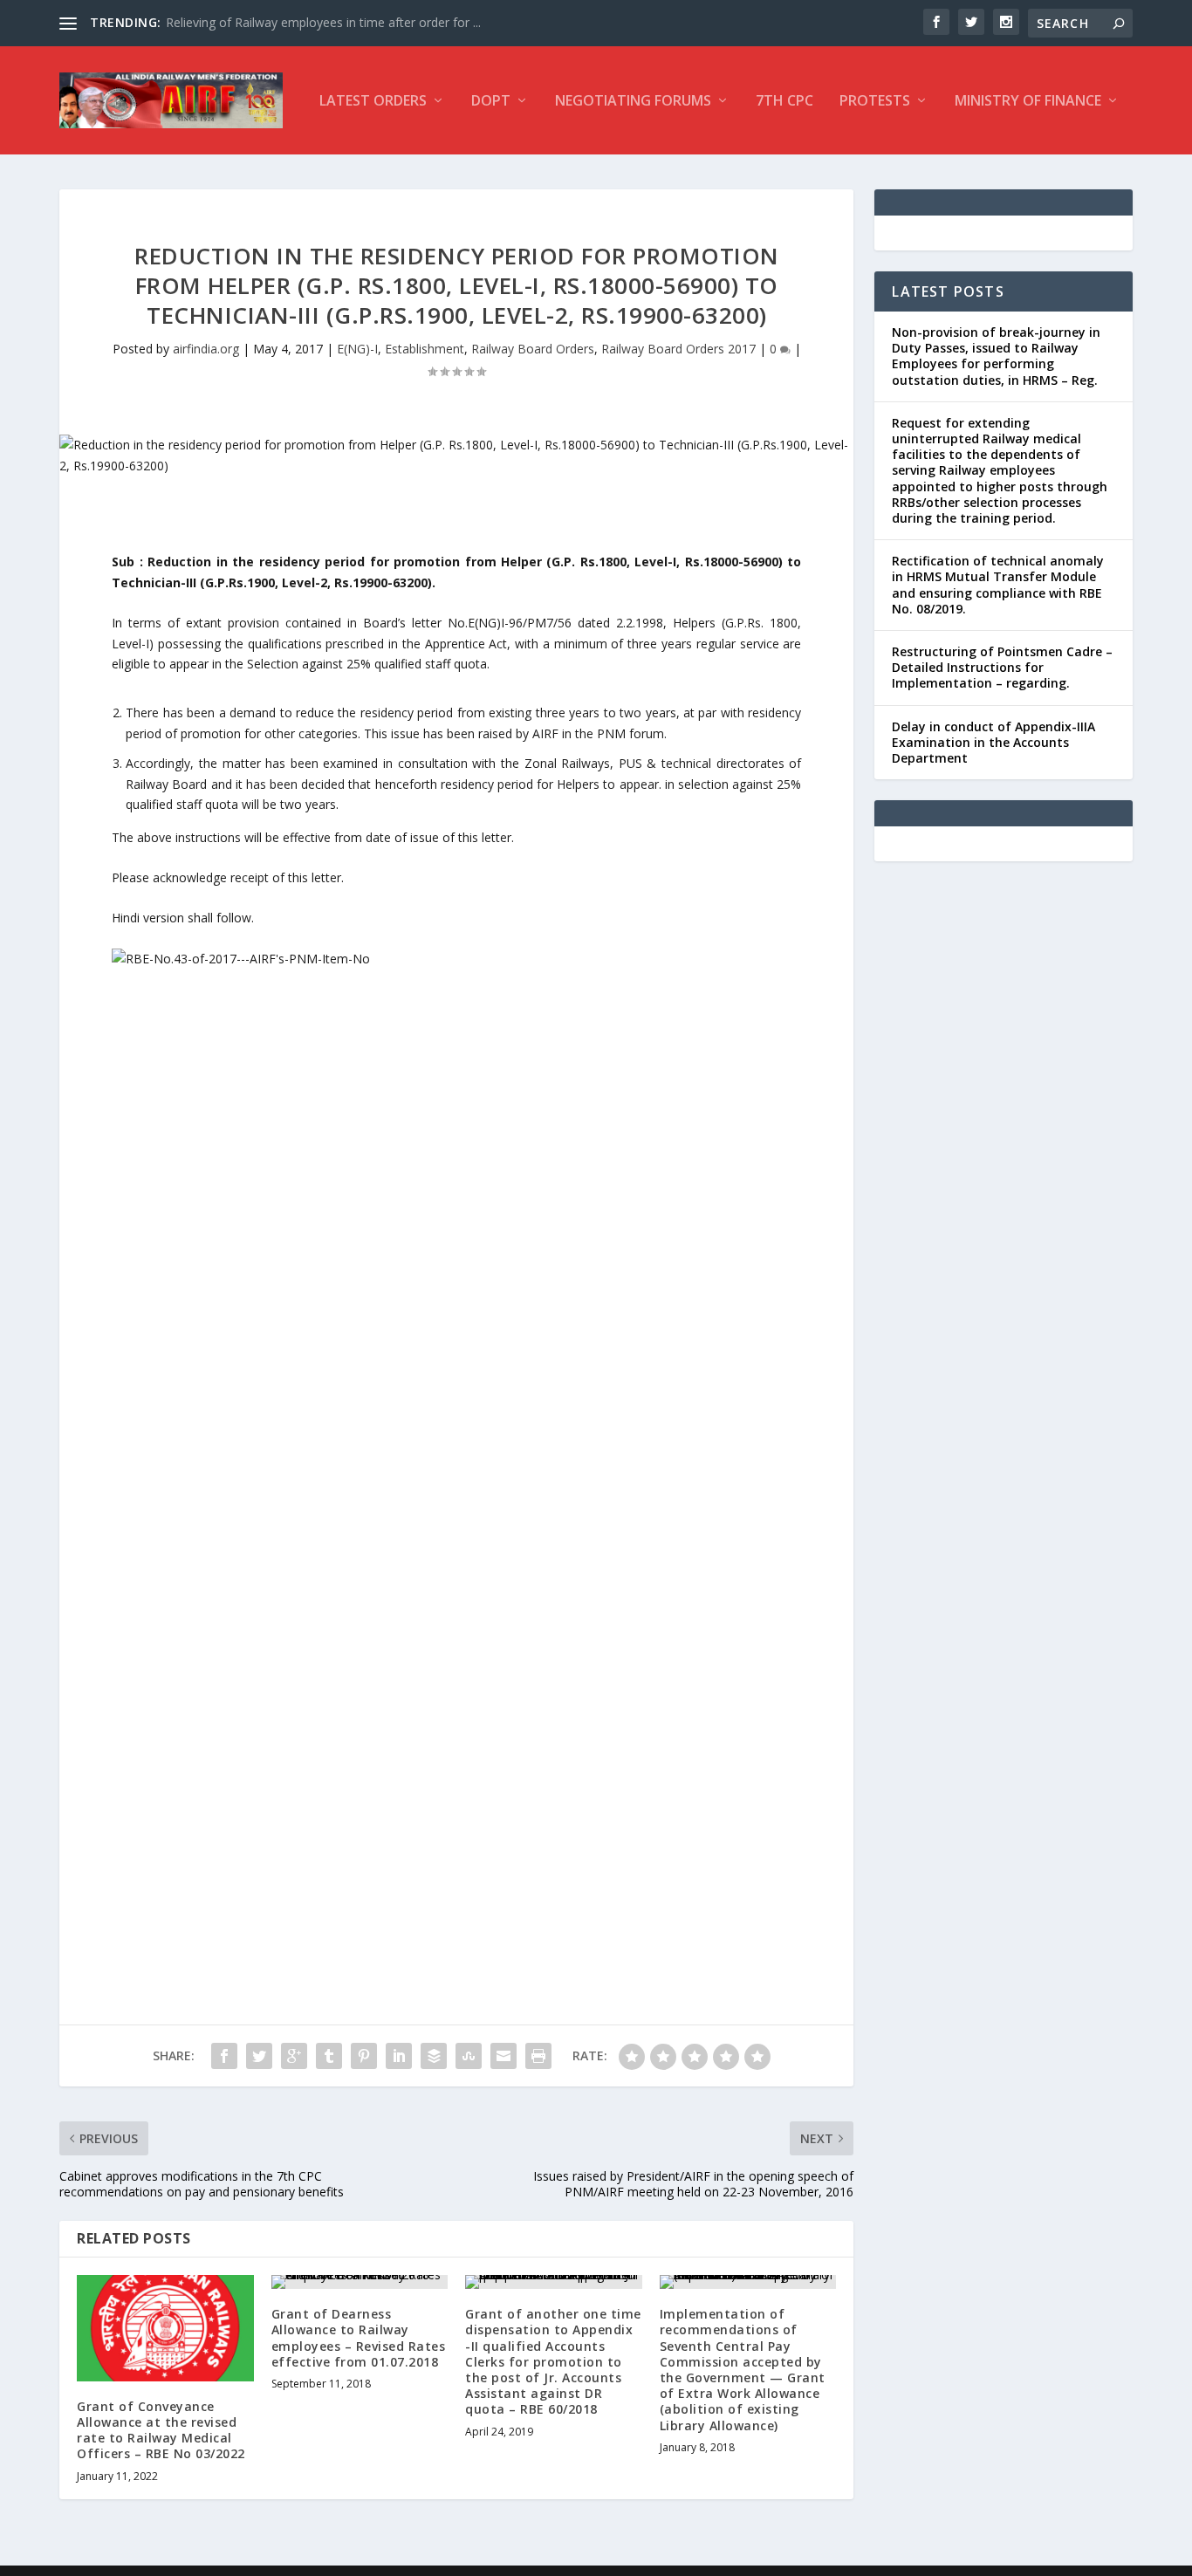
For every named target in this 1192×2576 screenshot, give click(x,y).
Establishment (425, 349)
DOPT (491, 102)
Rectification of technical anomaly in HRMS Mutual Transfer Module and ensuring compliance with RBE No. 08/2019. (998, 585)
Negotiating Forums (633, 102)
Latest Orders (373, 102)
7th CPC (784, 102)
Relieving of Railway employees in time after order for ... (323, 22)
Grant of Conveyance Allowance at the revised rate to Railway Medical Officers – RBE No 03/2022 (161, 2430)
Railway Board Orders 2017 (678, 349)
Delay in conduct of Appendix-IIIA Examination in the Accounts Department (993, 742)
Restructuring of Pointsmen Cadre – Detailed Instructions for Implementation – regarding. (1002, 667)
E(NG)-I (357, 349)
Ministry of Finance (1028, 102)
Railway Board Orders (533, 349)
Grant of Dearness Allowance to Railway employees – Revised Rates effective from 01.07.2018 (359, 2338)
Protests (875, 102)
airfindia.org (206, 349)
